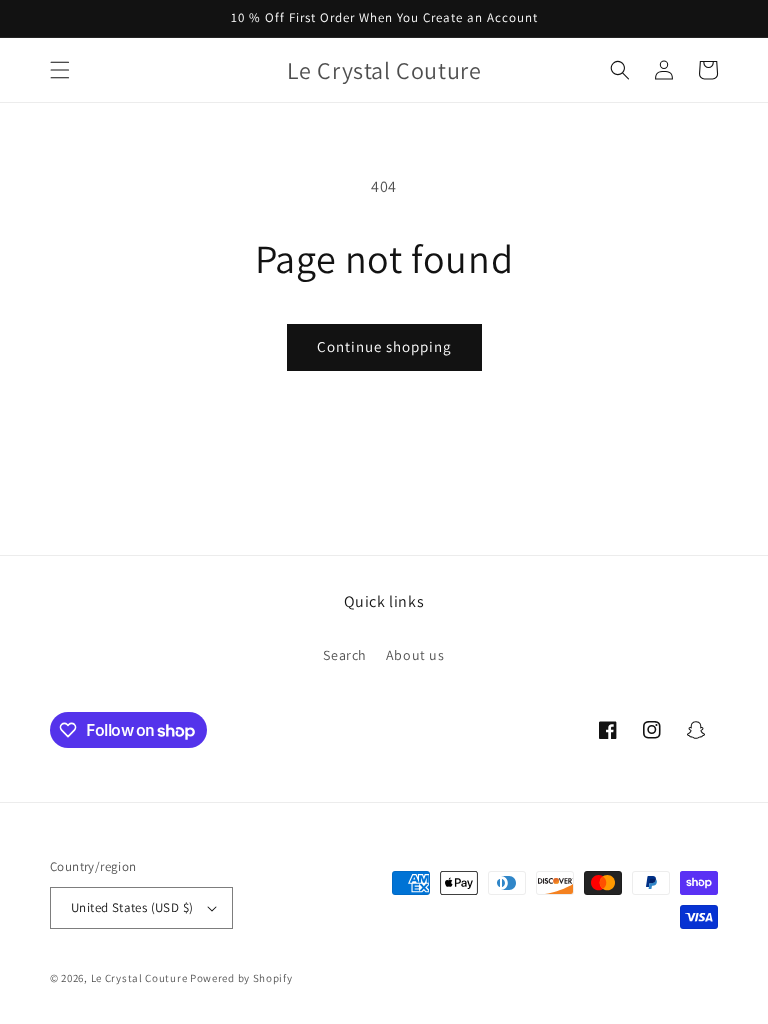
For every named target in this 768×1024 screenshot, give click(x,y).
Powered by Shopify (241, 978)
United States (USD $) (132, 907)
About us (415, 655)
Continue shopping (384, 346)
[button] (60, 70)
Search (345, 655)
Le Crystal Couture (139, 978)
